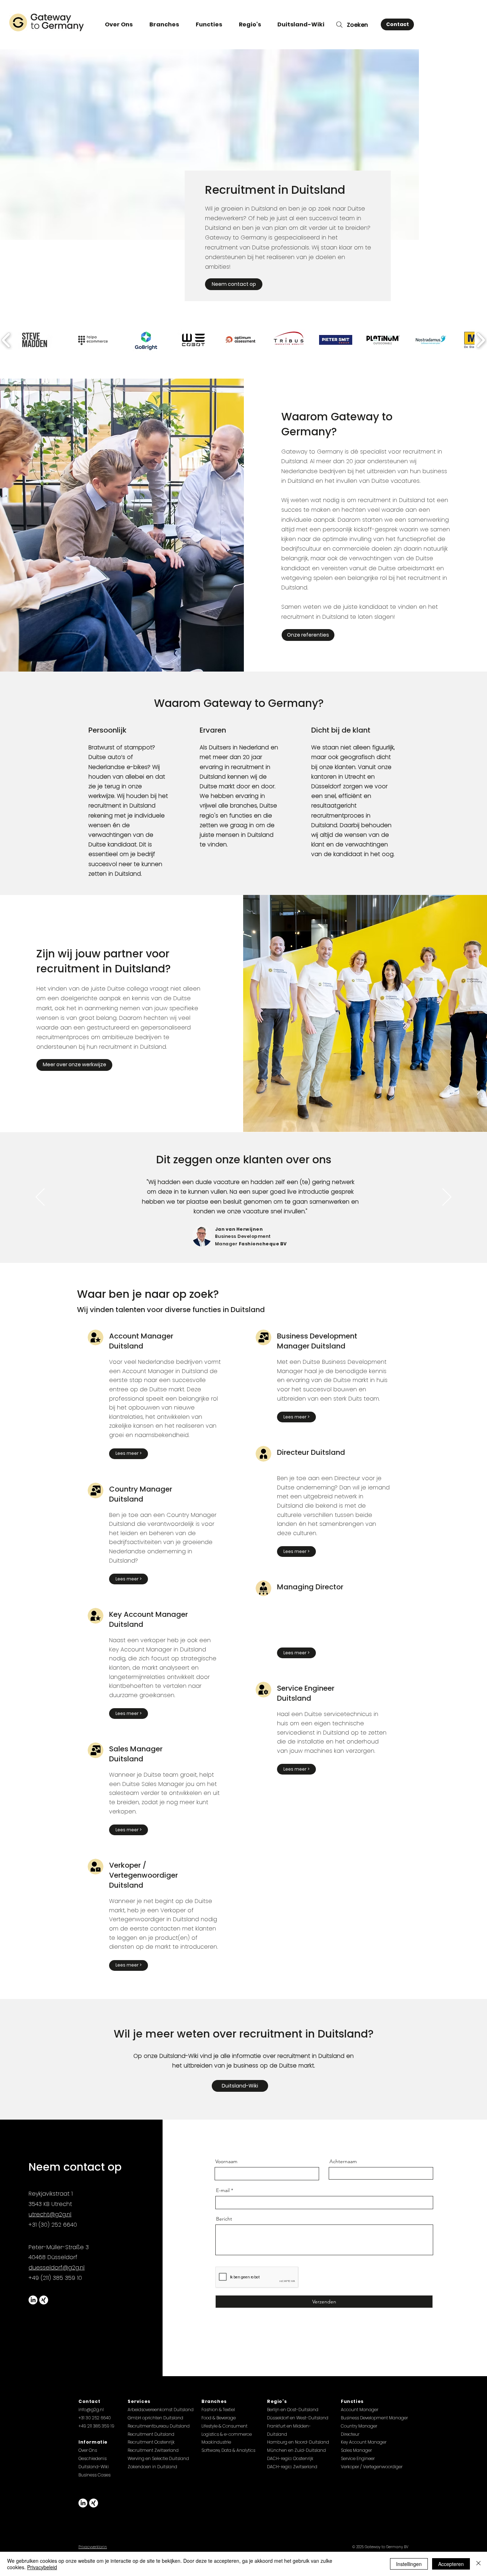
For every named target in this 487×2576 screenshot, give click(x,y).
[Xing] (44, 2300)
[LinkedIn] (33, 2300)
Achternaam (343, 2161)
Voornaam (226, 2161)
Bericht (224, 2219)
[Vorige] (40, 1198)
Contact (89, 2401)
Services (139, 2401)
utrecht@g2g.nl (50, 2214)
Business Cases (94, 2475)
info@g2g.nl (91, 2410)
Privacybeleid (42, 2567)
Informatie (93, 2442)
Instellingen (409, 2564)
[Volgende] (447, 1198)
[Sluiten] (478, 2564)
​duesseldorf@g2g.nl (57, 2268)
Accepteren (451, 2564)
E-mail (223, 2190)
